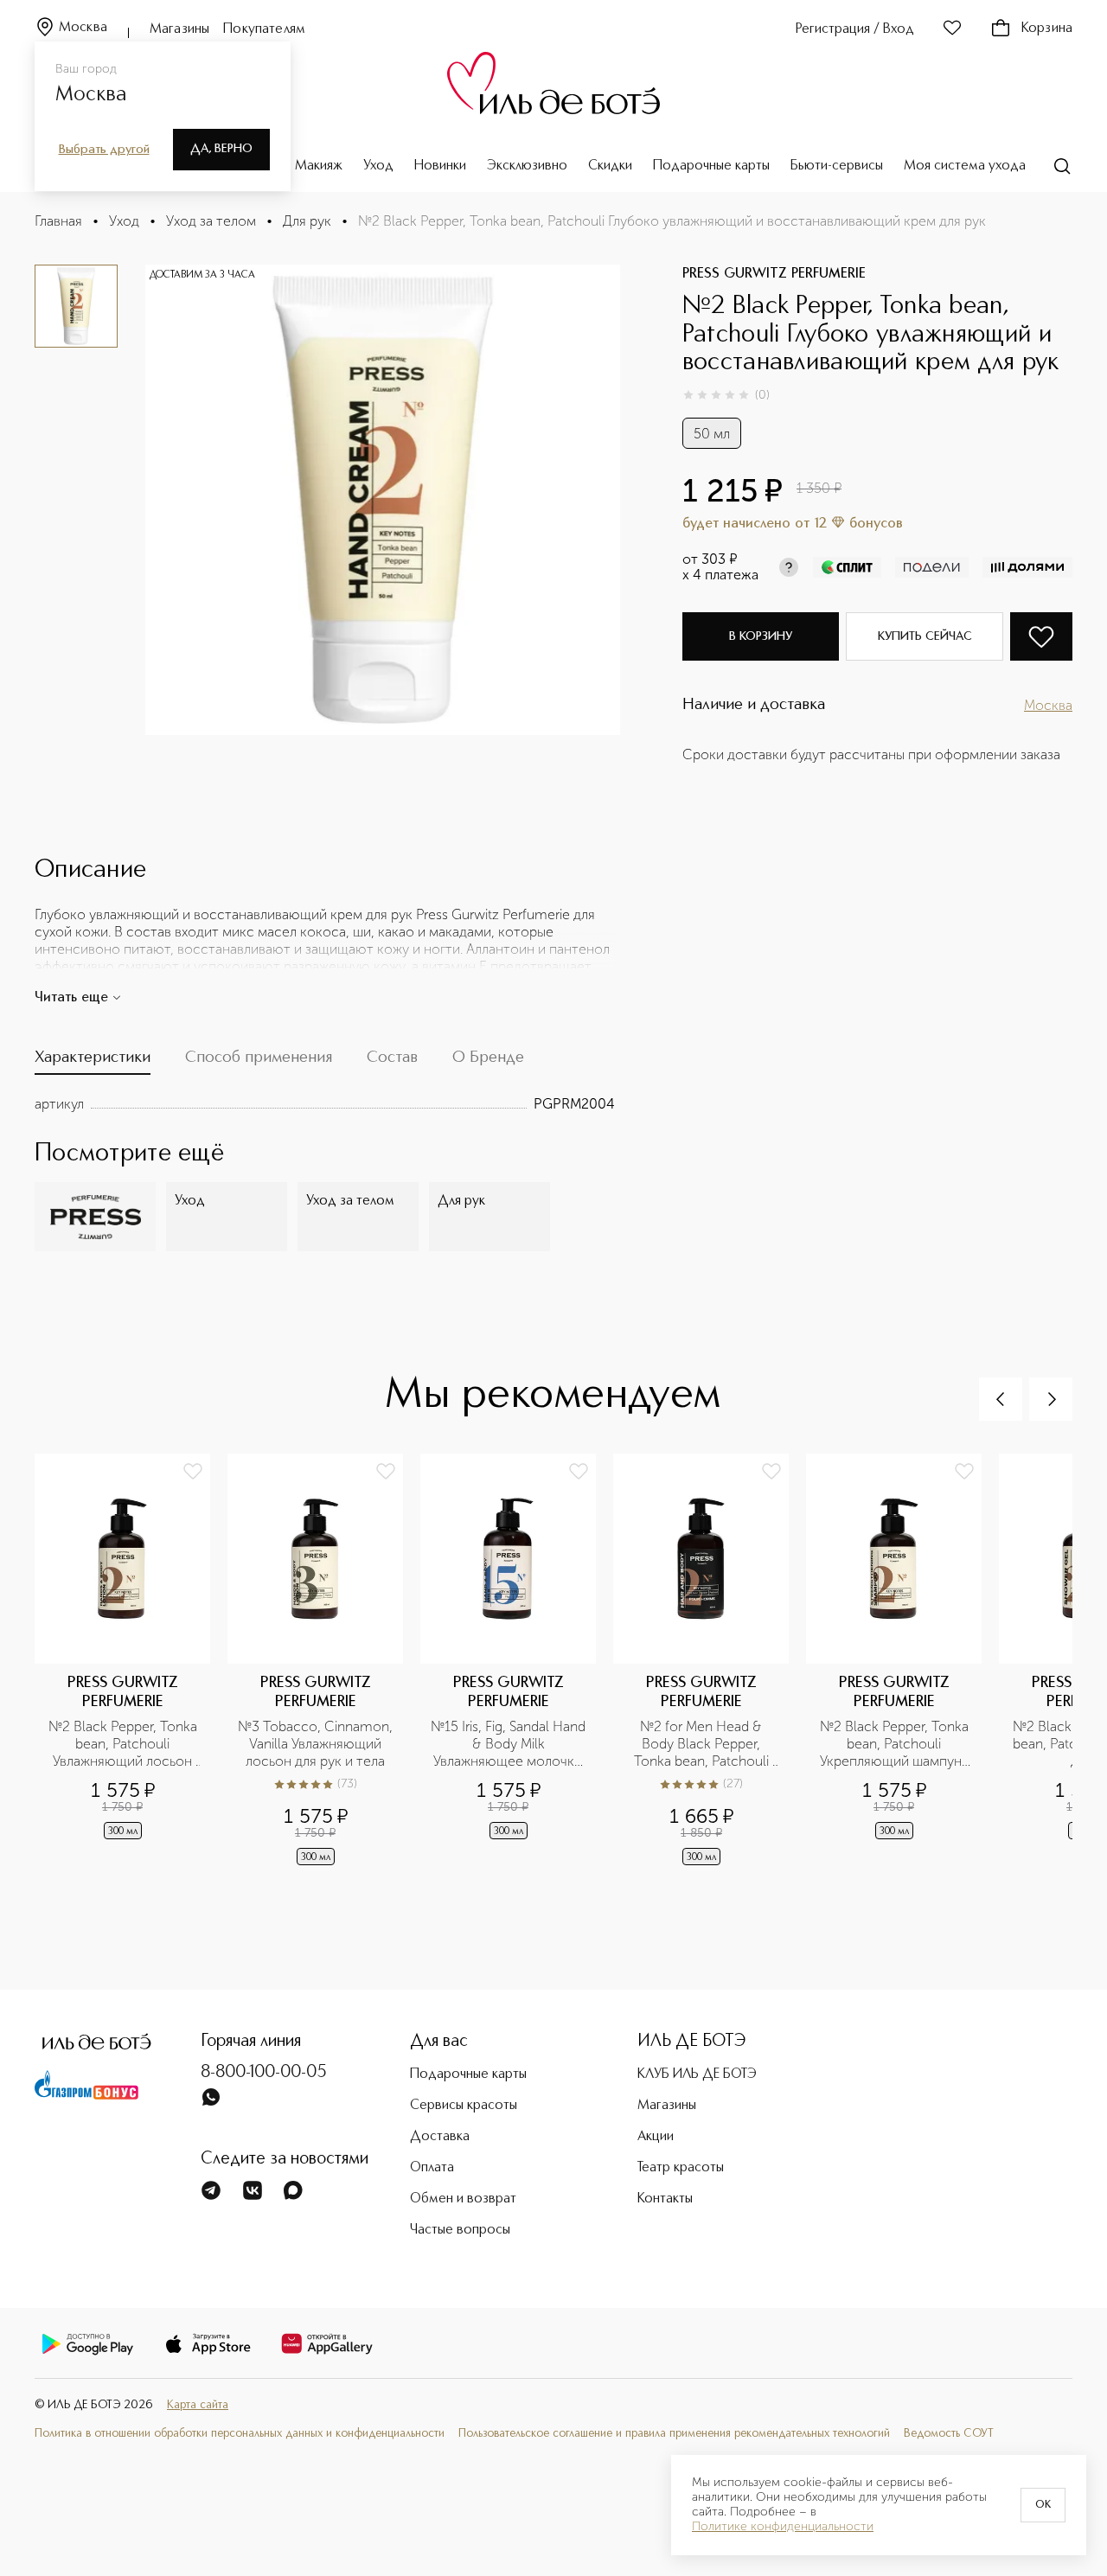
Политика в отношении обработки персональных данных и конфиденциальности (240, 2434)
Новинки (440, 166)
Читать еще (71, 998)
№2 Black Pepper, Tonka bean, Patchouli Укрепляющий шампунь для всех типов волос (896, 1744)
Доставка (440, 2137)
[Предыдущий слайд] (1001, 1399)
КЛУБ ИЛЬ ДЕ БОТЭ (697, 2074)
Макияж (319, 166)
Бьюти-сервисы (837, 166)
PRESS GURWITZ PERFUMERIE (774, 274)
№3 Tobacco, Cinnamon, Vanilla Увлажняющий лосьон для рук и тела (315, 1744)
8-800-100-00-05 (264, 2073)
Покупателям (264, 29)
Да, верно (221, 149)
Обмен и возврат (463, 2199)
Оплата (432, 2168)
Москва (83, 28)
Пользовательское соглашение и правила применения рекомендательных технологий (674, 2434)
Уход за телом (211, 221)
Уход (378, 166)
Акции (656, 2137)
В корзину (761, 636)
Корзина (1047, 29)
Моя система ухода (965, 166)
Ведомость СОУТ (949, 2434)
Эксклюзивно (527, 166)
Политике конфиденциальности (783, 2527)
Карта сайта (198, 2405)
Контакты (665, 2199)
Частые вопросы (460, 2230)
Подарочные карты (711, 166)
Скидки (610, 166)
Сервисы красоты (464, 2106)
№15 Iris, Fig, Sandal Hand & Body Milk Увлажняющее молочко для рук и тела (508, 1744)
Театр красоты (681, 2168)
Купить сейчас (925, 636)
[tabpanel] (325, 1104)
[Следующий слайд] (1051, 1399)
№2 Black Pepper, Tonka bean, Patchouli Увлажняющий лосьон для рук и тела (124, 1744)
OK (1043, 2505)
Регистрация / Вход (855, 29)
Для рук (307, 221)
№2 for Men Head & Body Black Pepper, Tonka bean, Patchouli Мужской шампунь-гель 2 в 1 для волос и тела (702, 1744)
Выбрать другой (104, 150)
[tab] (93, 1061)
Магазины (179, 29)
